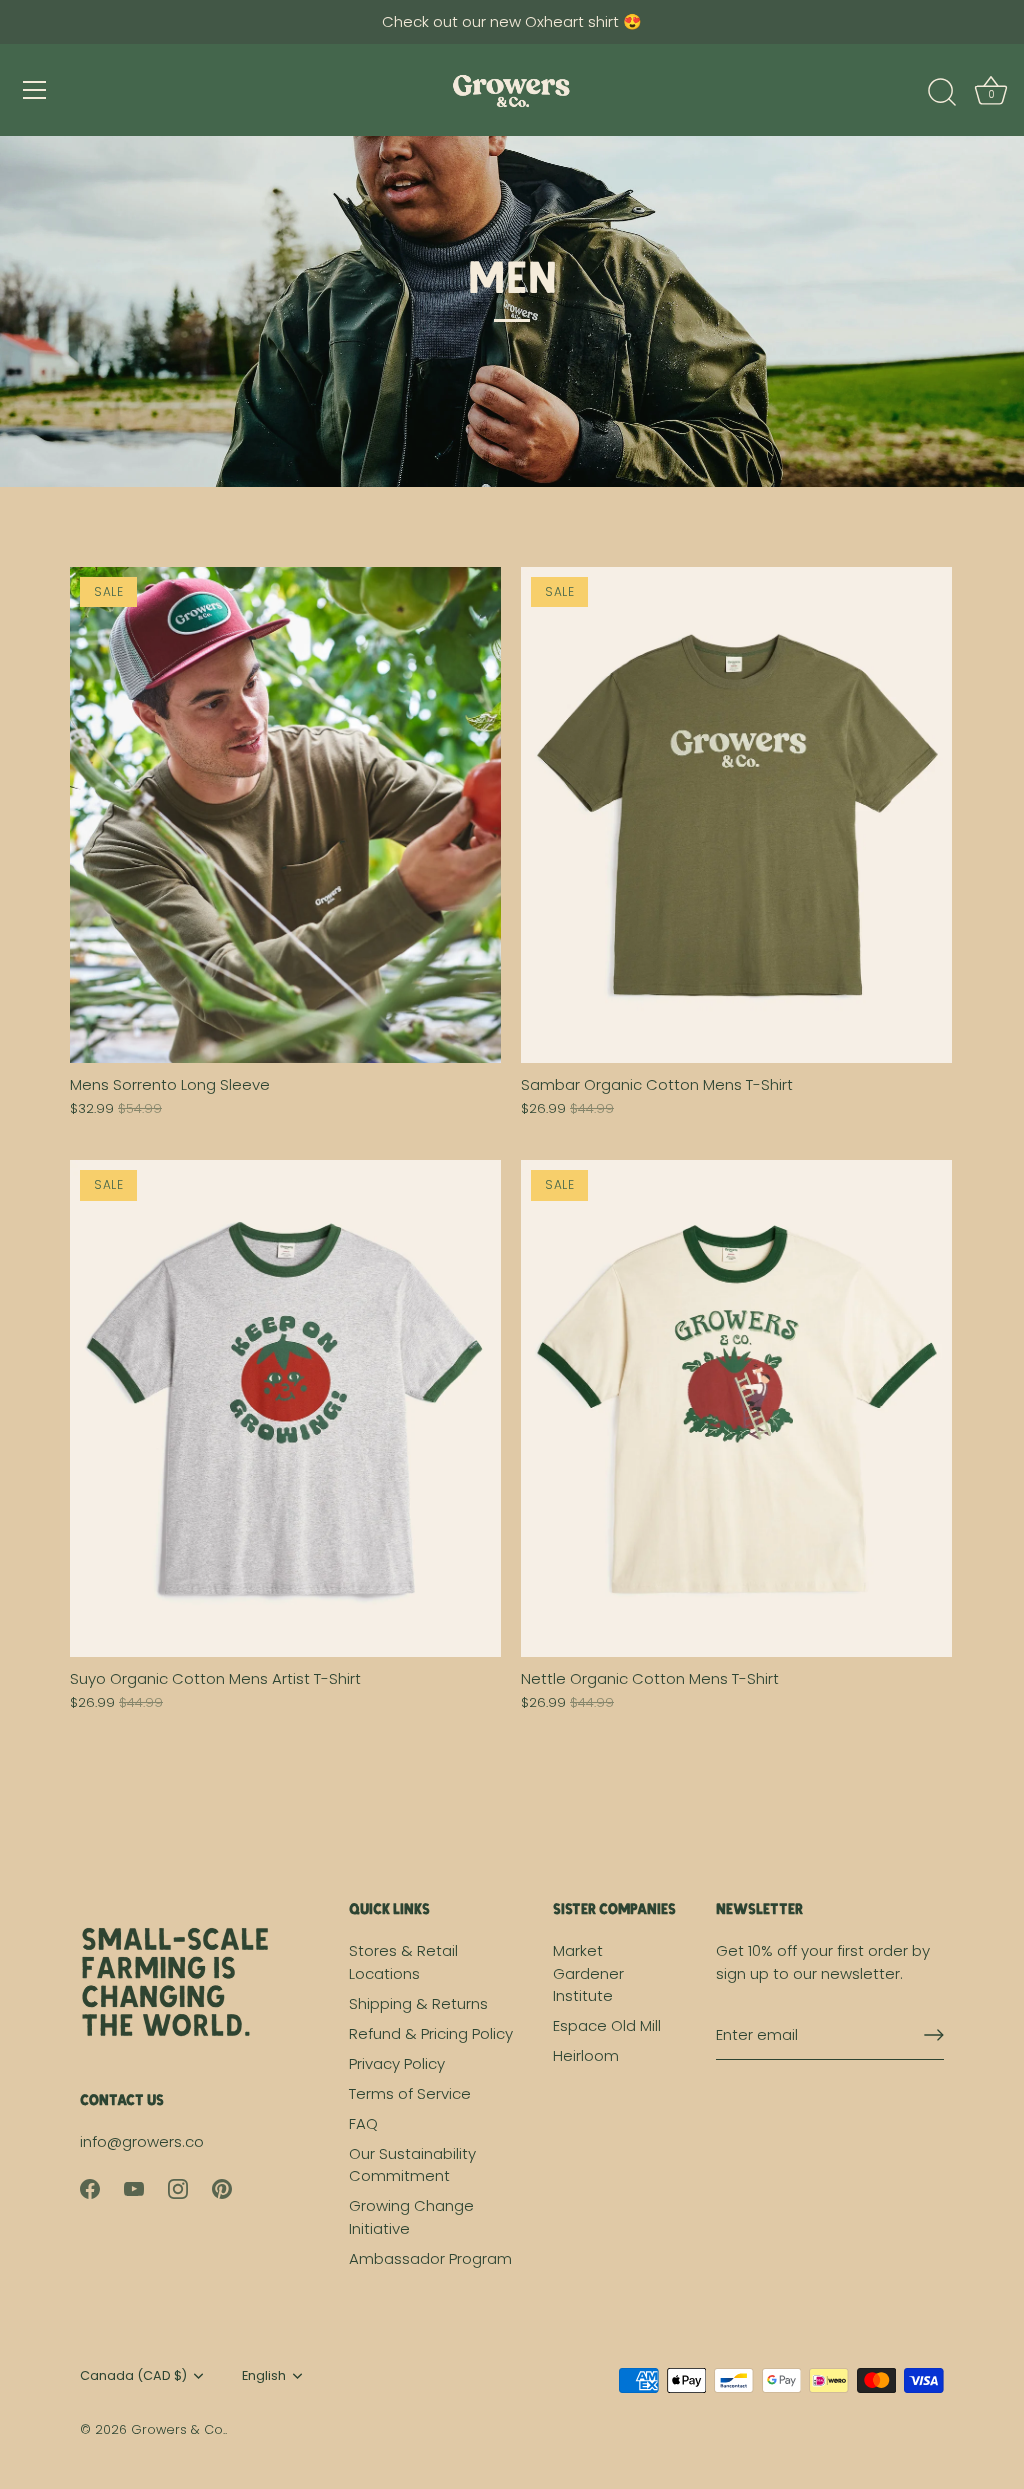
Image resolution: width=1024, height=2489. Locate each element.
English (264, 2376)
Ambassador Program (430, 2258)
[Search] (942, 93)
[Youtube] (134, 2187)
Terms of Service (410, 2093)
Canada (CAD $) (133, 2376)
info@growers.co (142, 2141)
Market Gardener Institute (588, 1973)
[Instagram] (178, 2187)
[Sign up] (934, 2035)
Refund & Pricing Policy (431, 2033)
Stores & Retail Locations (403, 1962)
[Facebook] (90, 2187)
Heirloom (586, 2055)
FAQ (363, 2123)
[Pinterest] (222, 2187)
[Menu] (35, 90)
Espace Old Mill (607, 2025)
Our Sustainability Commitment (412, 2165)
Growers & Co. (178, 2429)
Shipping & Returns (418, 2003)
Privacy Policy (397, 2063)
